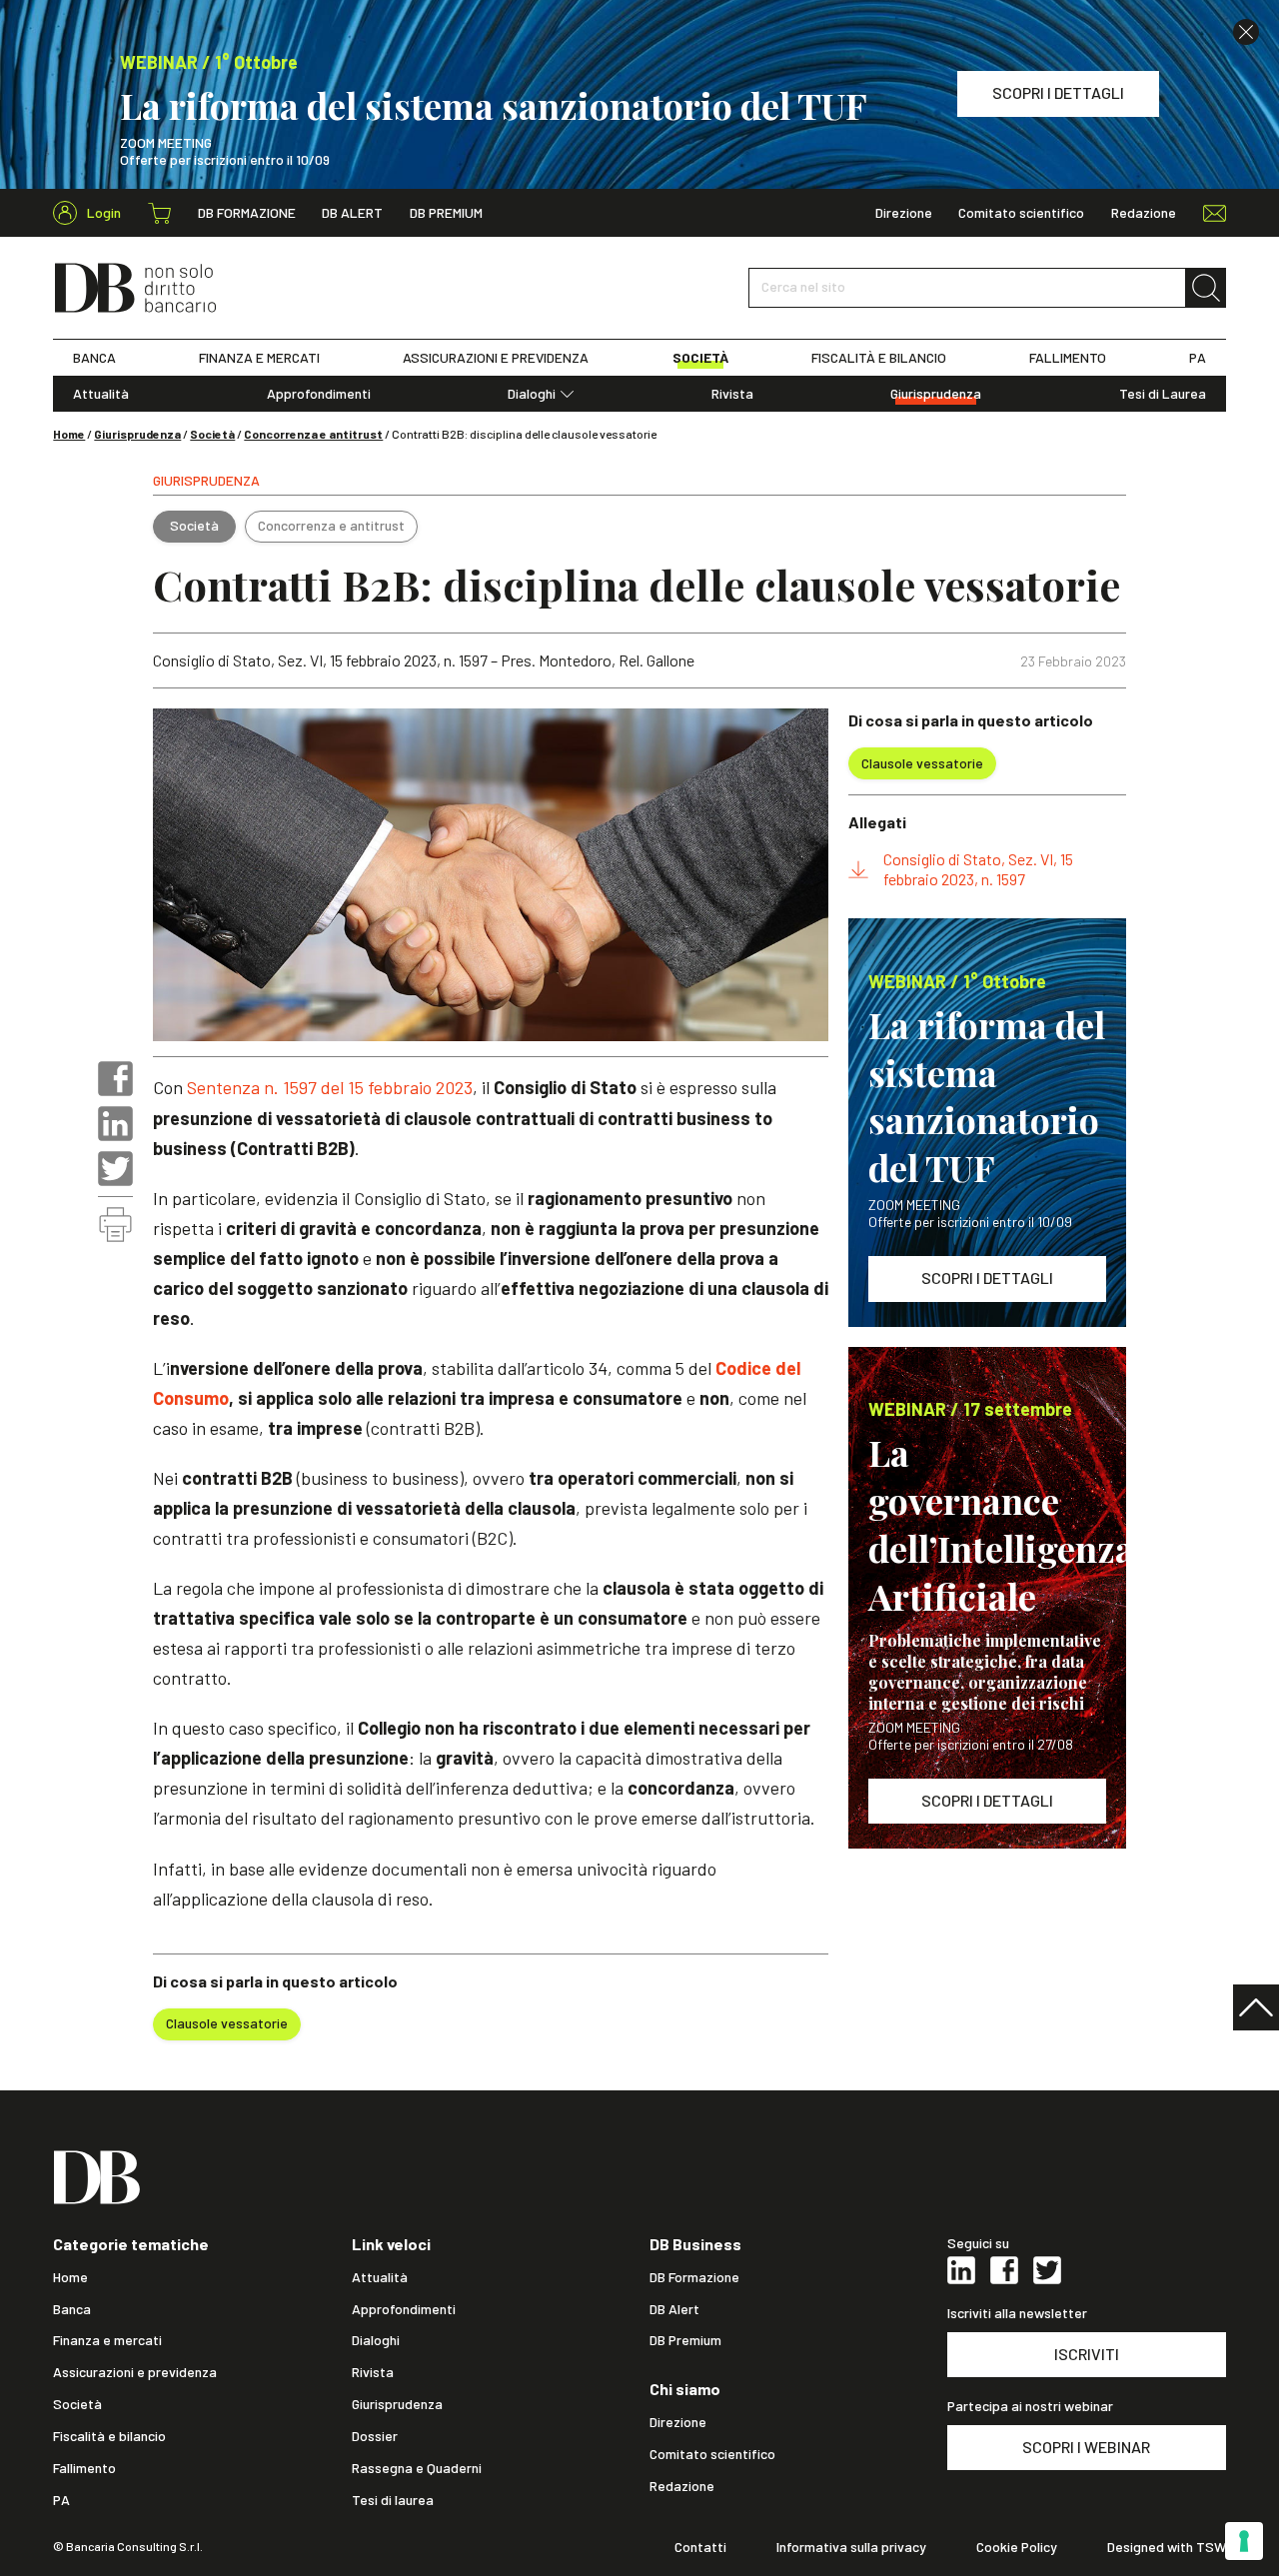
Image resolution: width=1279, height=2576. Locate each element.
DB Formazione (247, 213)
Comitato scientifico (1021, 213)
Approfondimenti (319, 394)
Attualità (101, 394)
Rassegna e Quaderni (417, 2468)
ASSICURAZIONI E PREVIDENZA (496, 358)
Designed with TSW (1167, 2547)
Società (212, 434)
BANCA (94, 358)
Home (69, 434)
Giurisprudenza (936, 394)
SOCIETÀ (700, 358)
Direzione (904, 213)
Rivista (732, 394)
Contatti (700, 2547)
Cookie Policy (1017, 2547)
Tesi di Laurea (1163, 394)
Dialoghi (532, 394)
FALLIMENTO (1068, 358)
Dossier (375, 2436)
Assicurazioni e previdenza (135, 2372)
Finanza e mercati (107, 2340)
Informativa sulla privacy (851, 2547)
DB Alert (352, 213)
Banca (72, 2309)
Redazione (1144, 213)
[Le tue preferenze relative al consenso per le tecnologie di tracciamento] (1244, 2541)
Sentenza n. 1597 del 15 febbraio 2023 (330, 1087)
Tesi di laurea (393, 2500)
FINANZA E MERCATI (259, 358)
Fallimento (84, 2468)
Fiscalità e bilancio (109, 2436)
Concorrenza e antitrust (313, 434)
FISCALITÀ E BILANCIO (879, 358)
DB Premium (446, 213)
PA (1198, 358)
